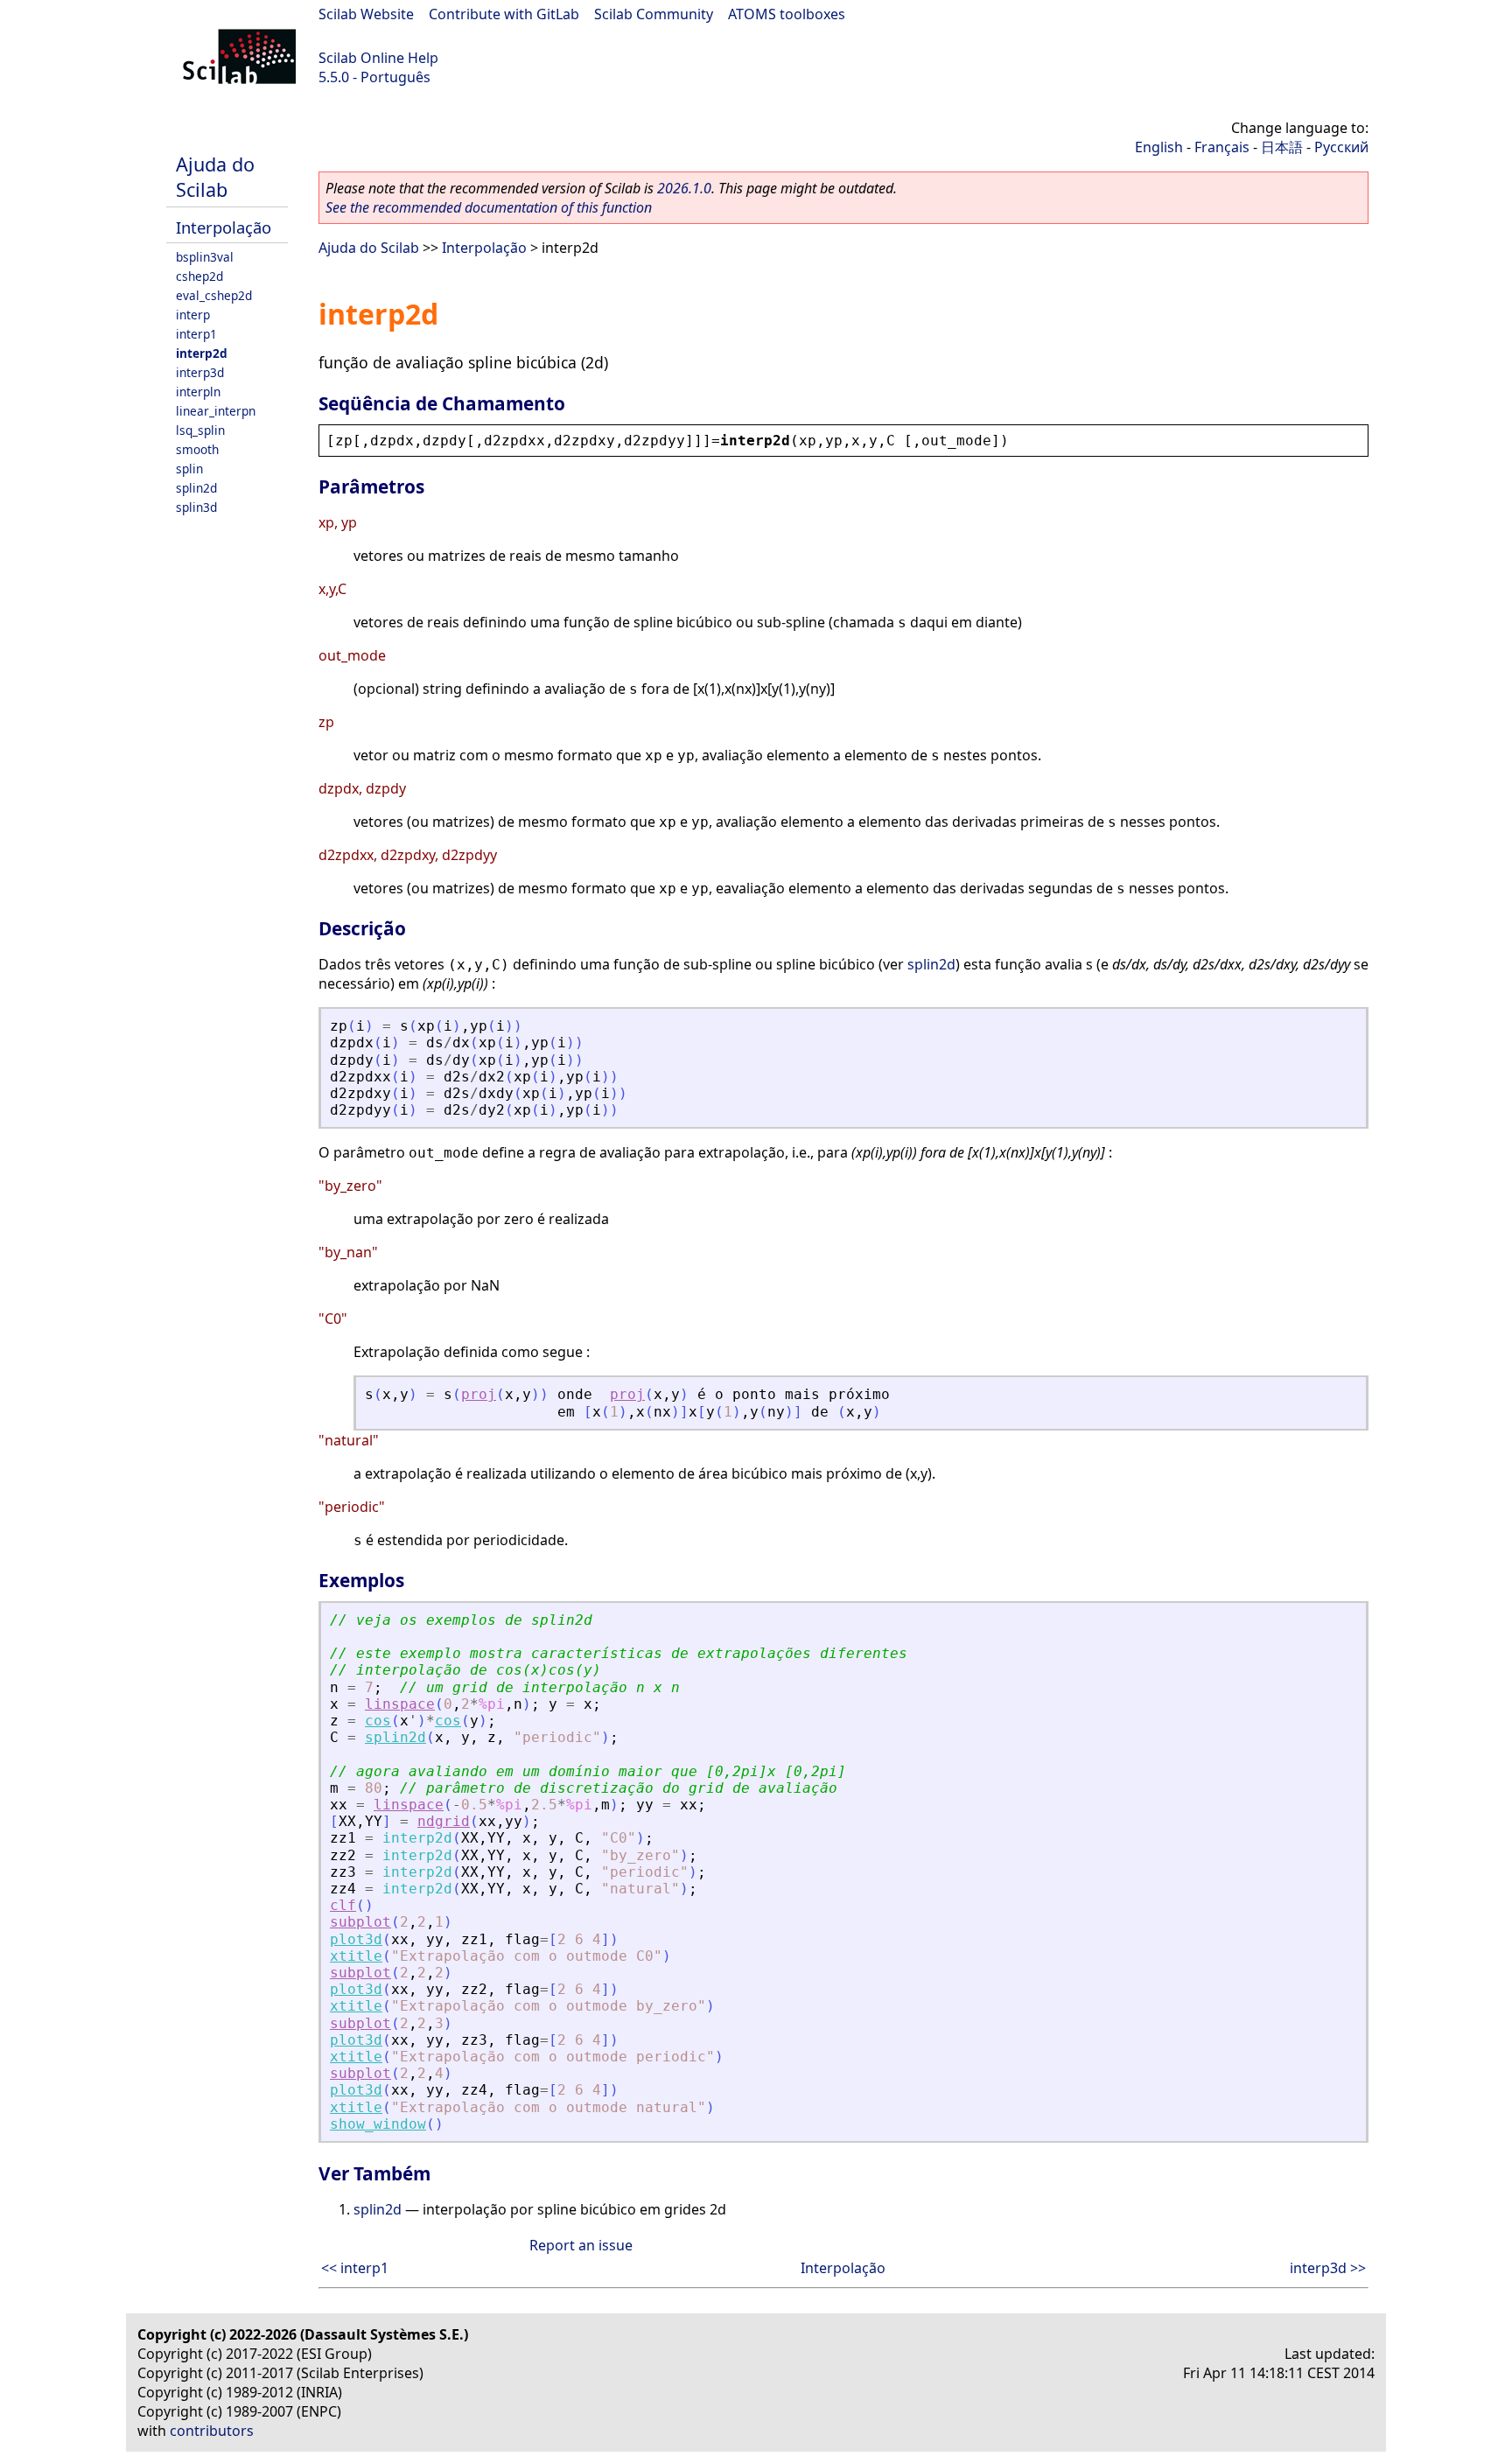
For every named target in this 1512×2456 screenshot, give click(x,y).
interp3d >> (1328, 2268)
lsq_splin (200, 430)
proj (479, 1394)
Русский (1341, 147)
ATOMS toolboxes (787, 14)
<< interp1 (355, 2268)
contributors (212, 2431)
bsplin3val (205, 257)
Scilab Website (366, 14)
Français (1222, 147)
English (1159, 147)
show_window (378, 2124)
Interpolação (224, 227)
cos (378, 1721)
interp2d (202, 353)
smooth (197, 449)
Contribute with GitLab (504, 14)
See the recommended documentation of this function (489, 207)
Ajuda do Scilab (215, 177)
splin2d (196, 488)
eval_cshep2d (214, 295)
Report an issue (581, 2245)
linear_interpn (216, 411)
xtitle (356, 1956)
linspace (400, 1704)
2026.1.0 (684, 188)
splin (189, 469)
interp (193, 315)
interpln (198, 392)
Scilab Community (654, 14)
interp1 (196, 334)
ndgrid (444, 1821)
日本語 (1282, 147)
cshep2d (199, 276)
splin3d (196, 507)
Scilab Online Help (378, 58)
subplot (360, 1922)
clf (343, 1905)
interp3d (200, 372)
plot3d (356, 1939)
